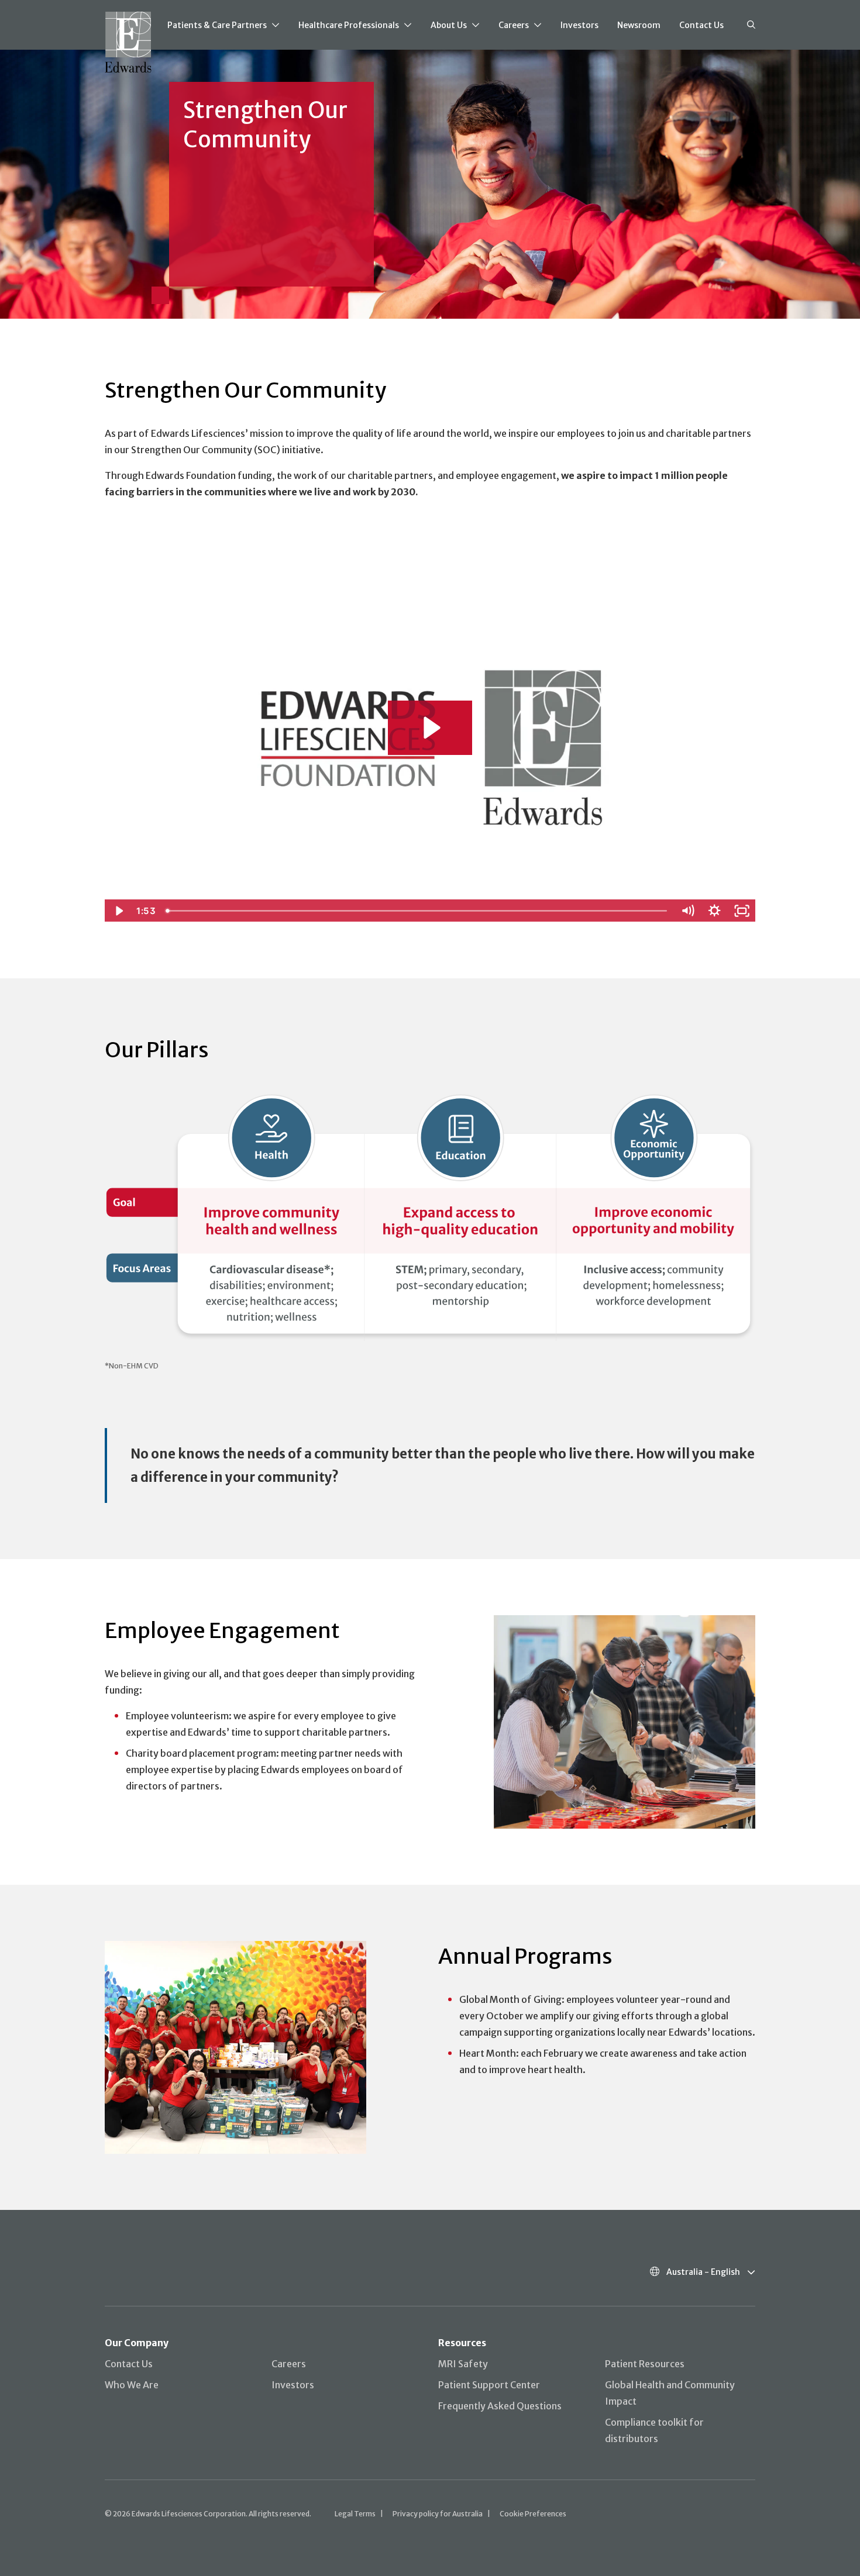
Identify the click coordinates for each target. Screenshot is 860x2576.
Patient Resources (645, 2364)
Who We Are (132, 2385)
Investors (579, 25)
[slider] (417, 911)
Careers (514, 25)
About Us (449, 25)
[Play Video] (118, 911)
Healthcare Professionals (349, 25)
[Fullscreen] (742, 911)
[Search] (751, 25)
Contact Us (701, 25)
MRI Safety (463, 2364)
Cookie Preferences (533, 2514)
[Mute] (687, 911)
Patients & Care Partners (217, 25)
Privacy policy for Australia (438, 2514)
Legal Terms (355, 2514)
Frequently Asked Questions (500, 2406)
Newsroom (639, 25)
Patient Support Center (489, 2385)
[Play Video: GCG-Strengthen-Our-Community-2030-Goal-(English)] (430, 728)
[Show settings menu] (714, 911)
